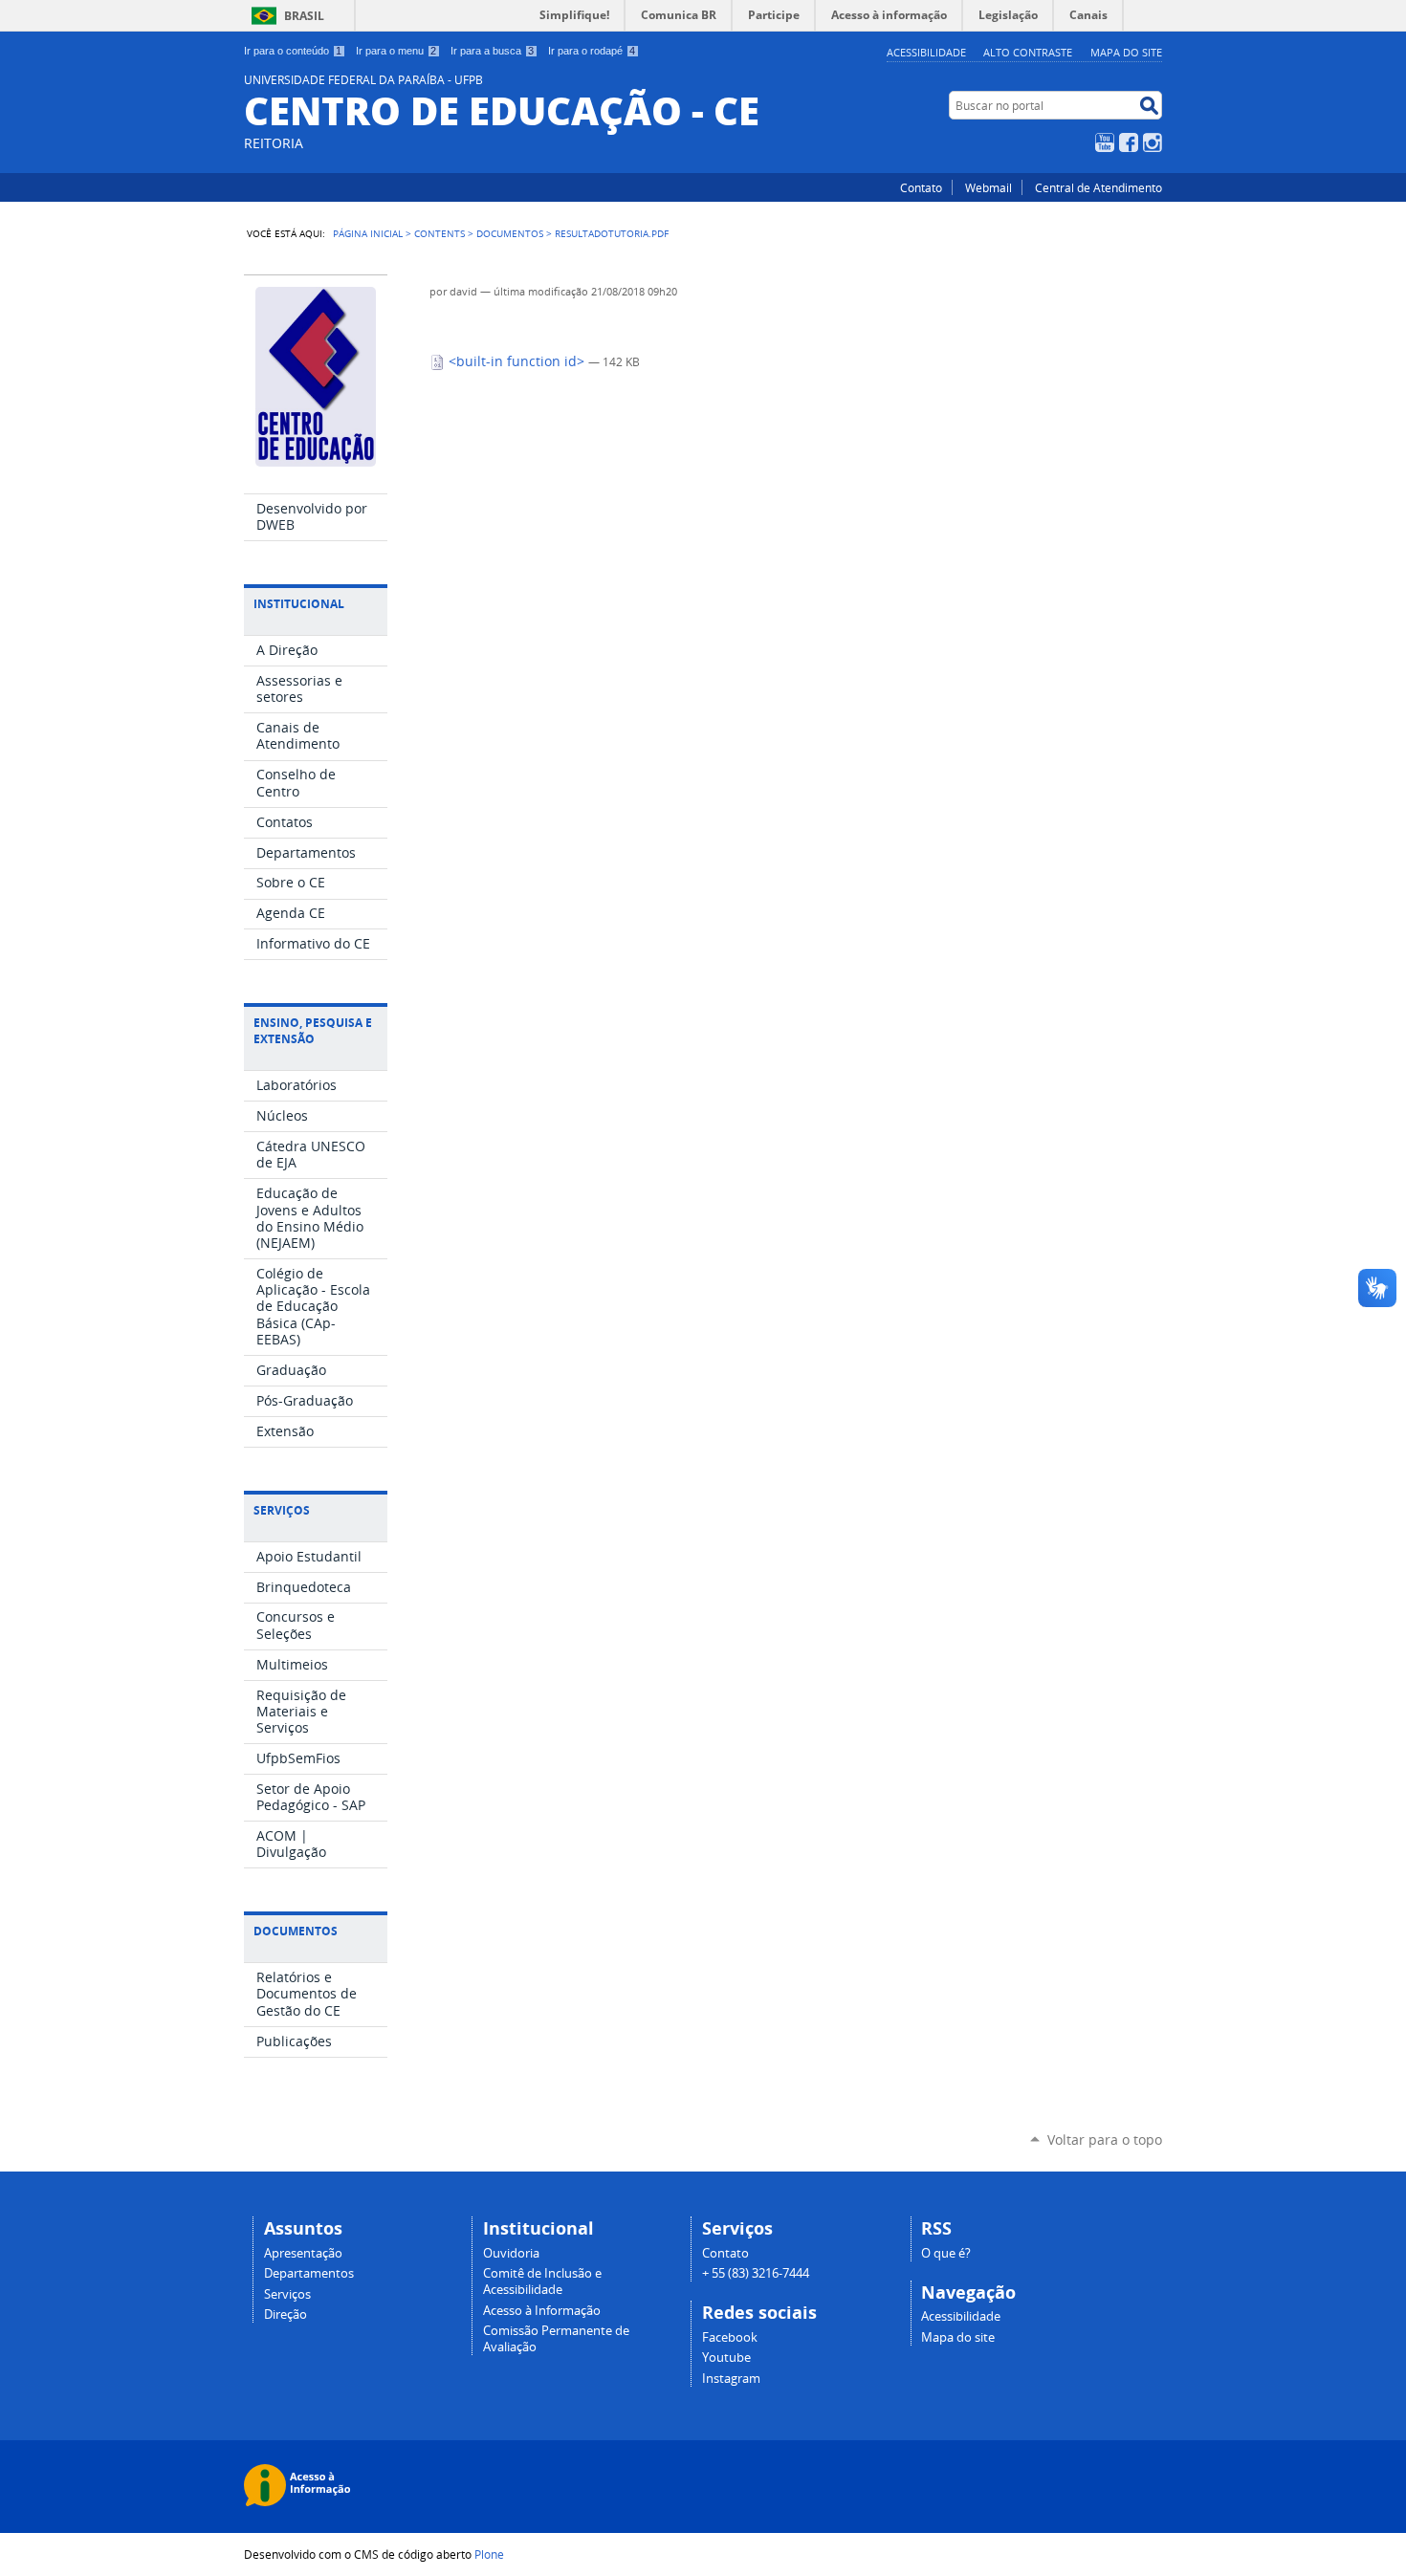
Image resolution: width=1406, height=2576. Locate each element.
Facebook (1129, 142)
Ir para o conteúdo (293, 51)
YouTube (1105, 142)
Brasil (304, 16)
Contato (921, 187)
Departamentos (309, 2273)
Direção (286, 2314)
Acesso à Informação (542, 2311)
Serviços (287, 2294)
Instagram (1153, 142)
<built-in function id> (516, 361)
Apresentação (303, 2253)
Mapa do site (1126, 52)
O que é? (946, 2253)
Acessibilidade (926, 52)
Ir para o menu (396, 51)
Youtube (726, 2358)
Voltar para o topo (1105, 2139)
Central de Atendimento (1098, 187)
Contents (439, 233)
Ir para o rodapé (592, 51)
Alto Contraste (1028, 52)
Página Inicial (368, 233)
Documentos (510, 233)
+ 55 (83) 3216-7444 (756, 2273)
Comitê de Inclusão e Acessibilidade (542, 2281)
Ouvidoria (511, 2253)
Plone (489, 2554)
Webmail (989, 187)
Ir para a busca (492, 51)
